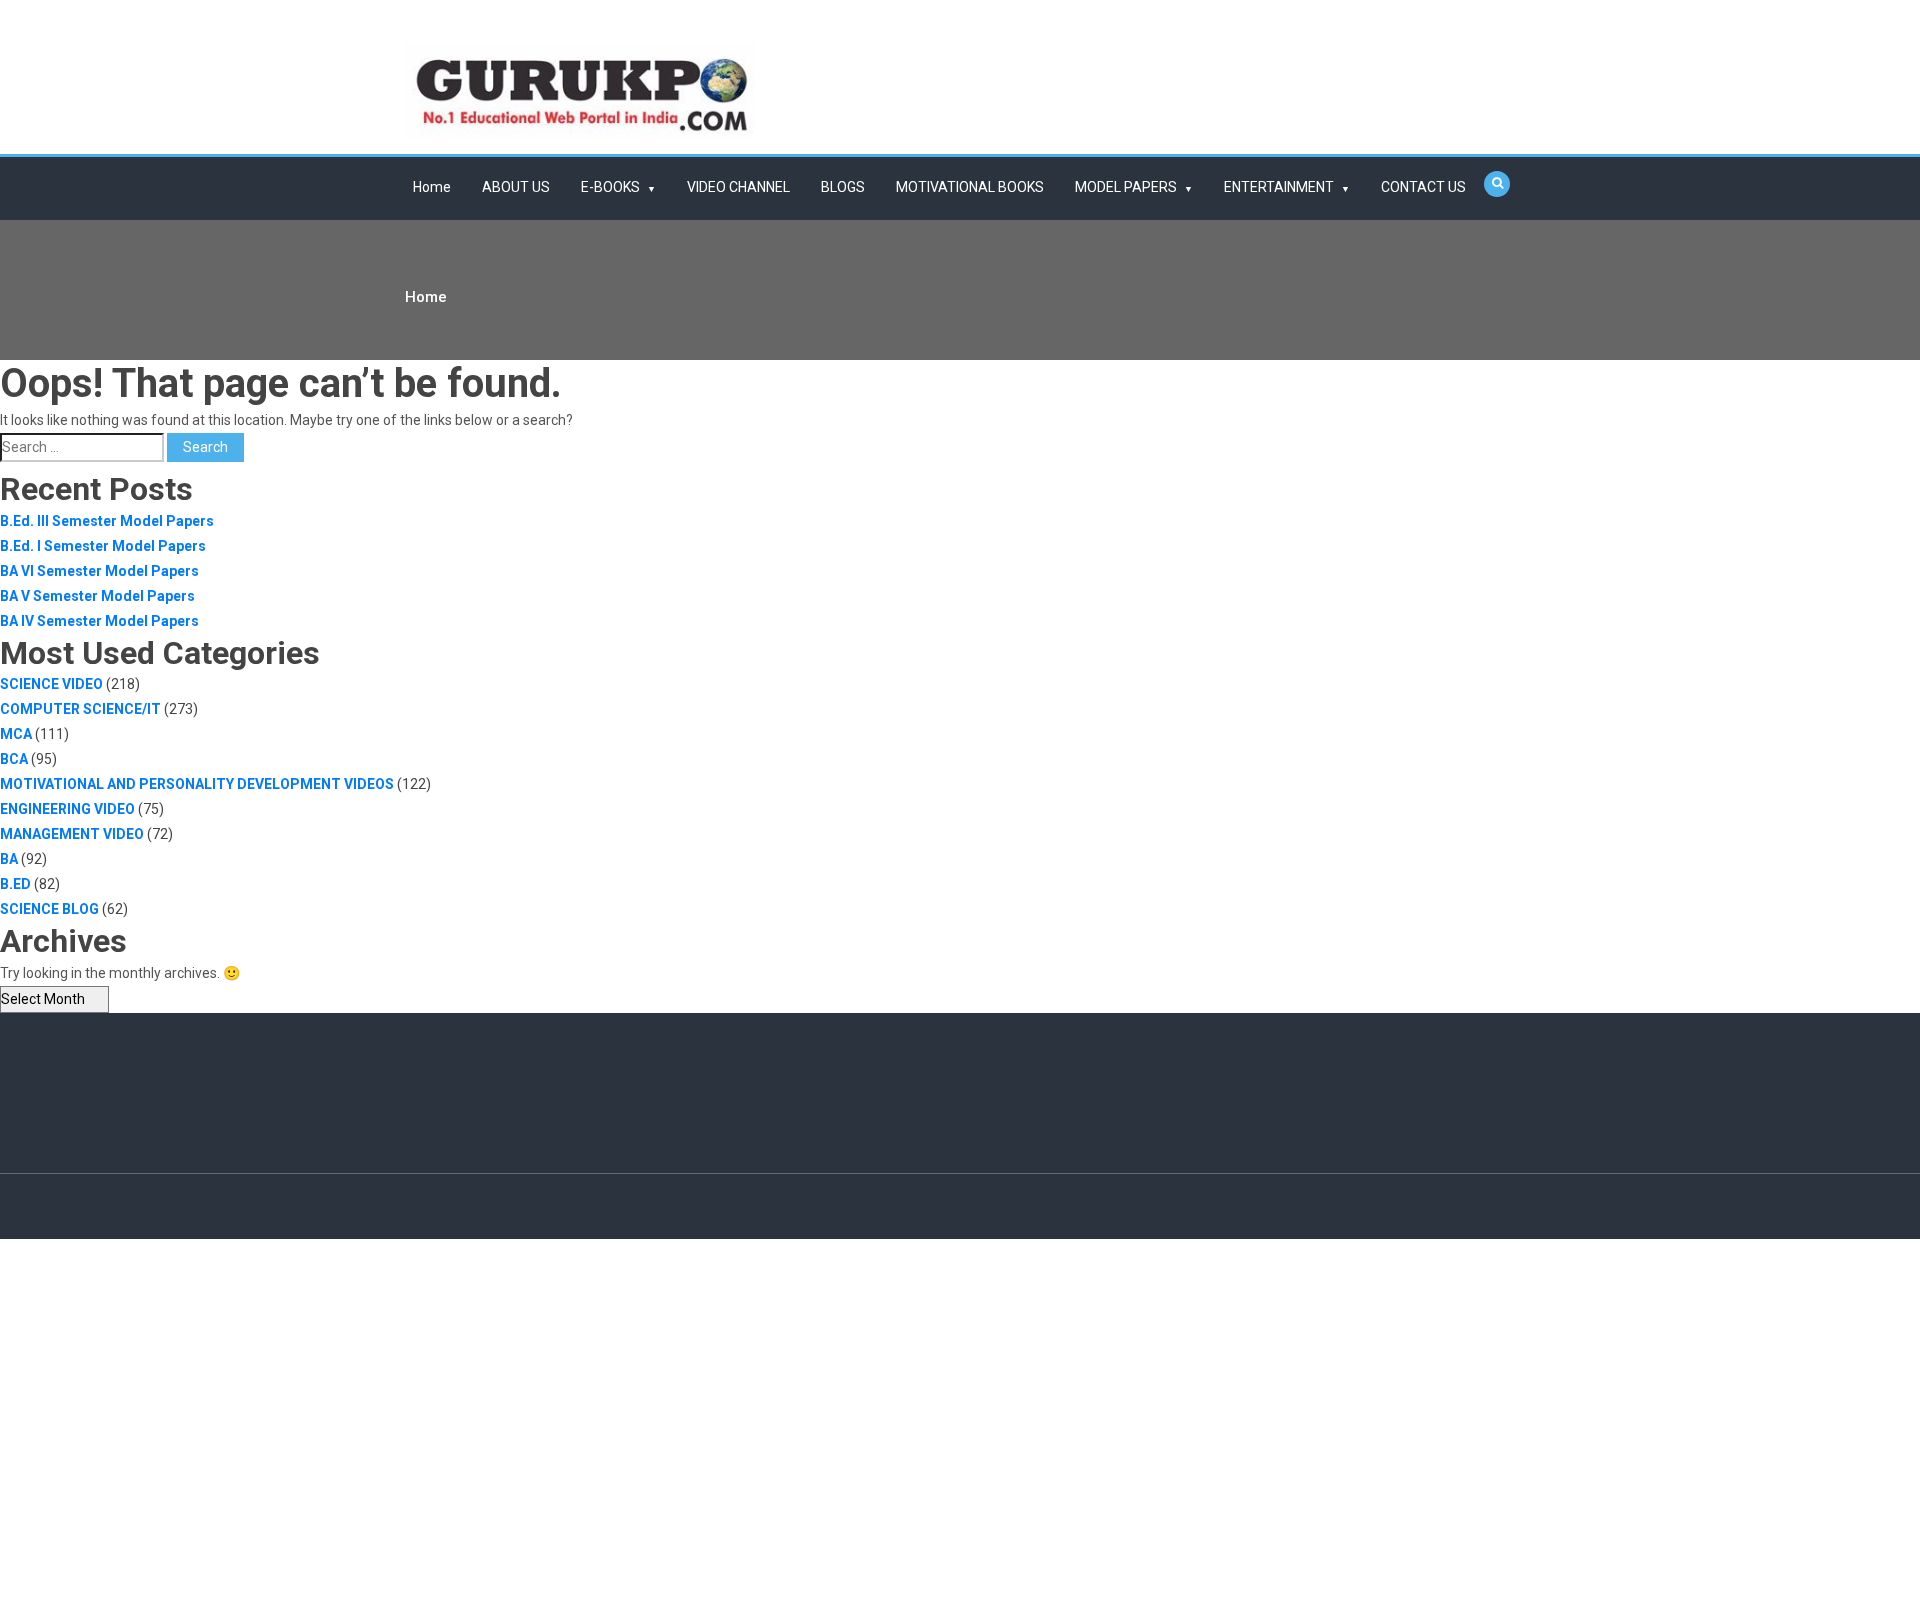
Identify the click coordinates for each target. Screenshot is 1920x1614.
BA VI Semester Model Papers (99, 571)
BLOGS (843, 187)
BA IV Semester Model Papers (99, 621)
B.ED (15, 884)
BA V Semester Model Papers (97, 596)
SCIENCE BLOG (49, 909)
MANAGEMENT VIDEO (72, 834)
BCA (14, 759)
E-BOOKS (610, 187)
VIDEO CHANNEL (738, 187)
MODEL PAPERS (1126, 187)
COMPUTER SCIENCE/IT (80, 709)
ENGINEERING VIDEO (67, 809)
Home (432, 187)
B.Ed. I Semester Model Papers (103, 546)
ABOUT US (516, 187)
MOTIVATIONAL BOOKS (970, 187)
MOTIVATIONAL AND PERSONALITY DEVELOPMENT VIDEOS (197, 784)
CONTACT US (1423, 187)
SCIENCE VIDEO (51, 684)
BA (9, 859)
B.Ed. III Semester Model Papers (107, 521)
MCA (16, 734)
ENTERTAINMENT (1279, 187)
